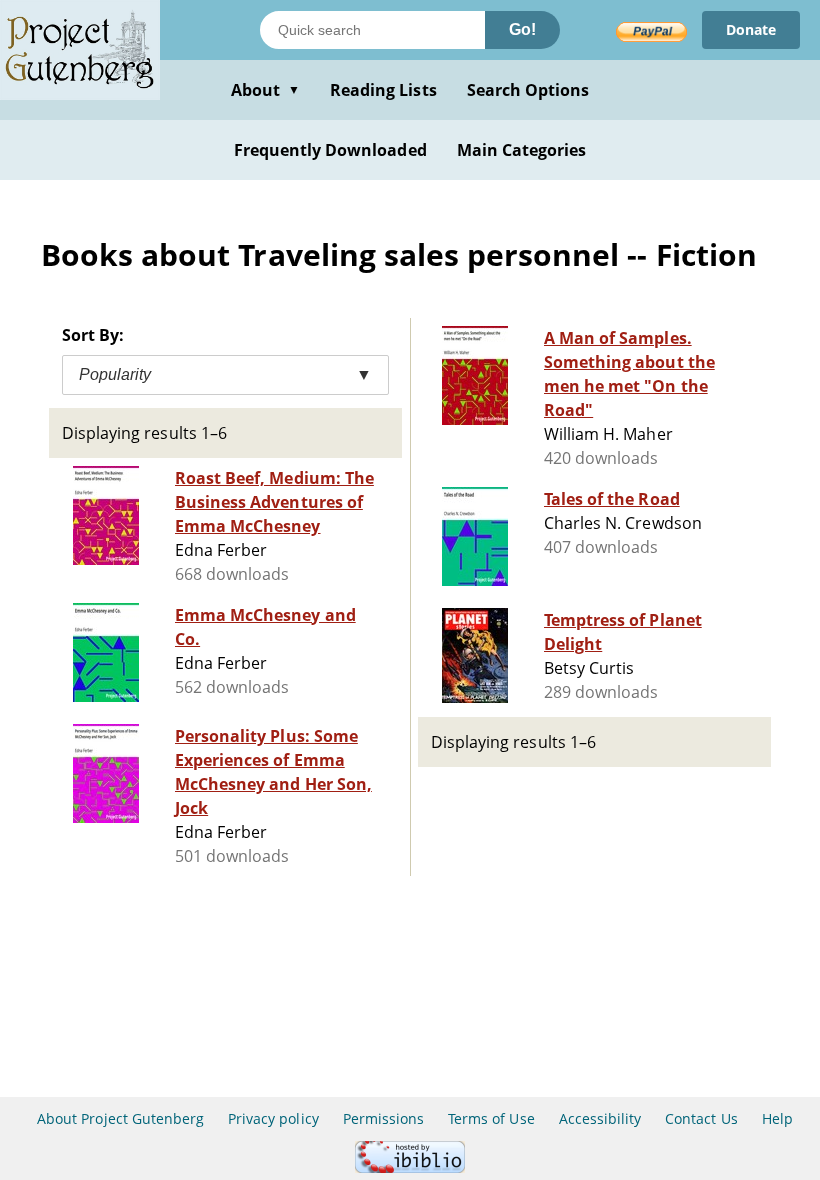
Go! (522, 29)
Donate (751, 29)
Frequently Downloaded (330, 150)
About (265, 90)
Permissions (383, 1118)
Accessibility (600, 1118)
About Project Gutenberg (120, 1118)
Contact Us (701, 1118)
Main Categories (522, 150)
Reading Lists (383, 90)
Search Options (528, 90)
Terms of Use (491, 1118)
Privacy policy (273, 1118)
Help (777, 1118)
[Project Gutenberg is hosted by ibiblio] (410, 1167)
